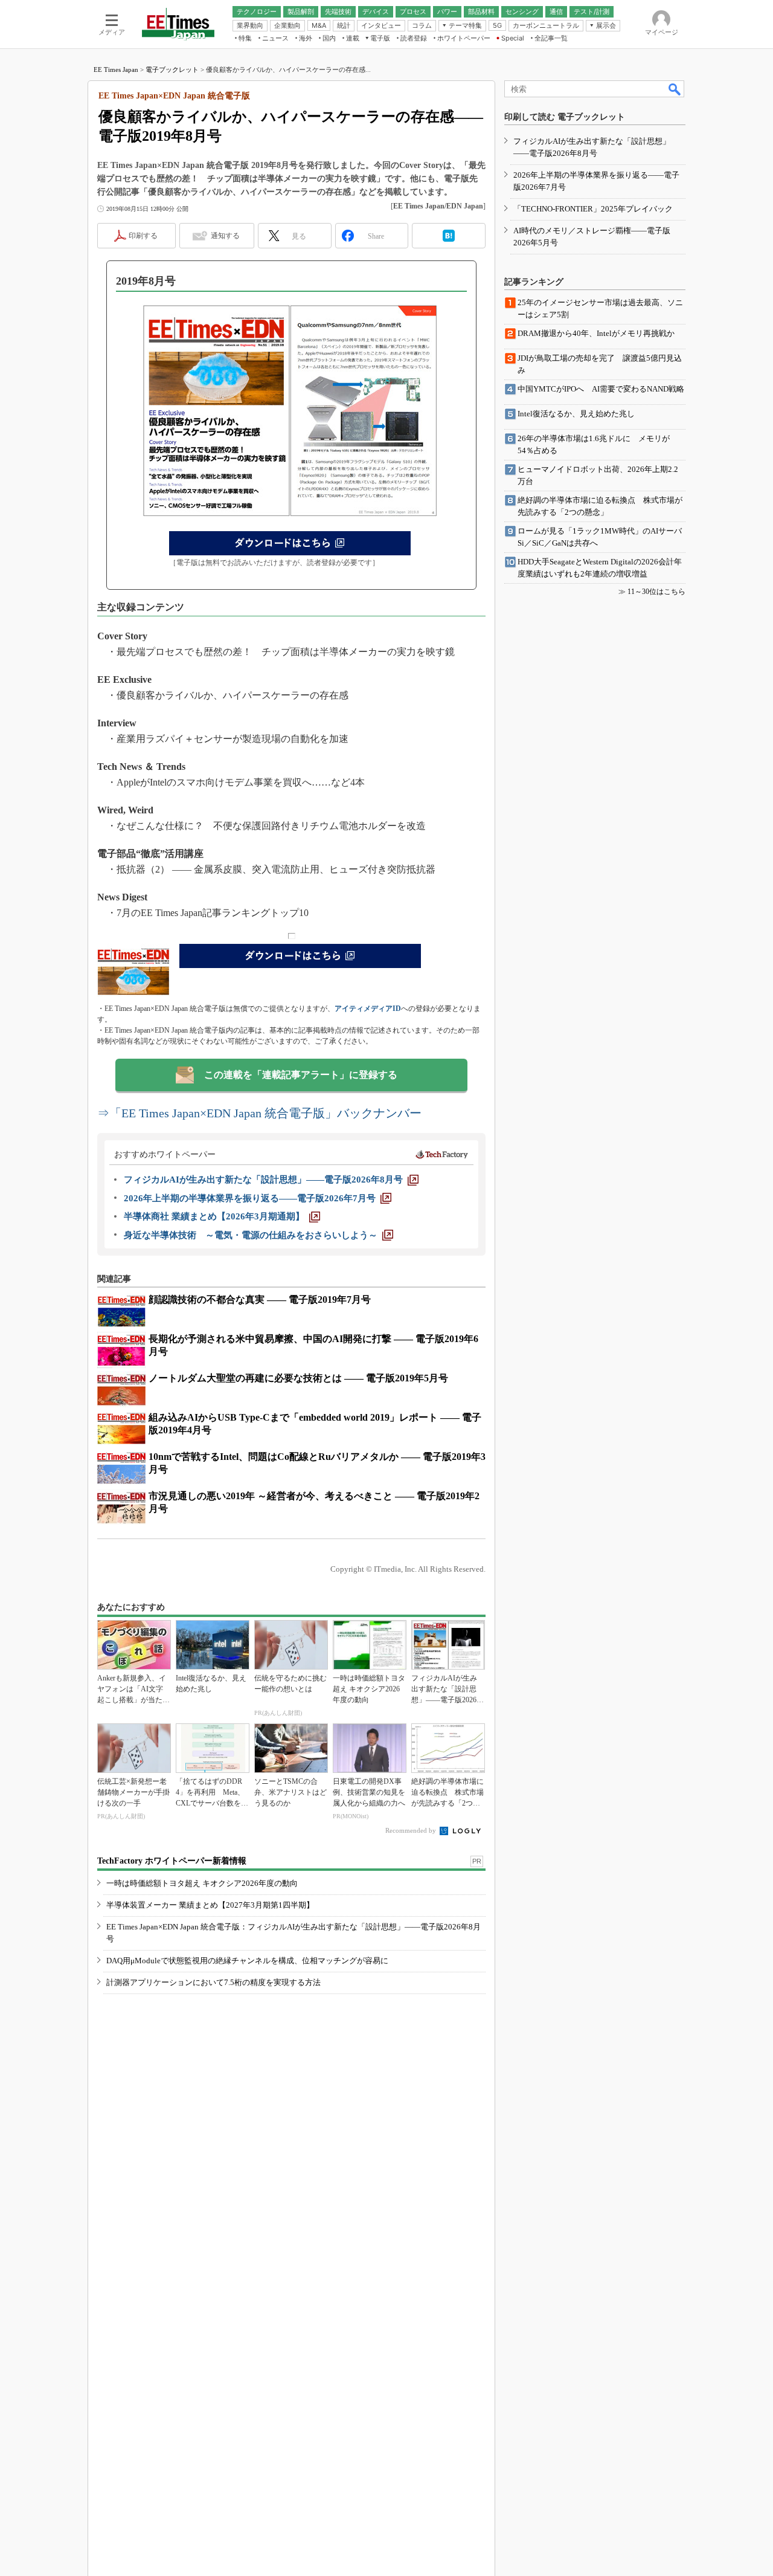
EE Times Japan (116, 69)
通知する (225, 236)
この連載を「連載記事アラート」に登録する (301, 1075)
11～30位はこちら (656, 592)
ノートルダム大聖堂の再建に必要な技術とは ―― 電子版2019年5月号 (298, 1378)
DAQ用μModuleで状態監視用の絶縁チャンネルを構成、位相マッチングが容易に (247, 1961)
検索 (675, 89)
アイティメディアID (368, 1009)
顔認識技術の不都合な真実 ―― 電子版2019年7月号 (260, 1299)
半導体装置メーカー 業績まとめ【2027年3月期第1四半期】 (210, 1905)
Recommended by (412, 1830)
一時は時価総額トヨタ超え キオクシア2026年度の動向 (202, 1883)
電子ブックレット (172, 69)
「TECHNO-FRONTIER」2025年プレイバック (593, 209)
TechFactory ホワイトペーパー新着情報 (172, 1861)
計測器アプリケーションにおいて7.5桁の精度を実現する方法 (213, 1982)
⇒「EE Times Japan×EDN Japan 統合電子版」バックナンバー (259, 1113)
